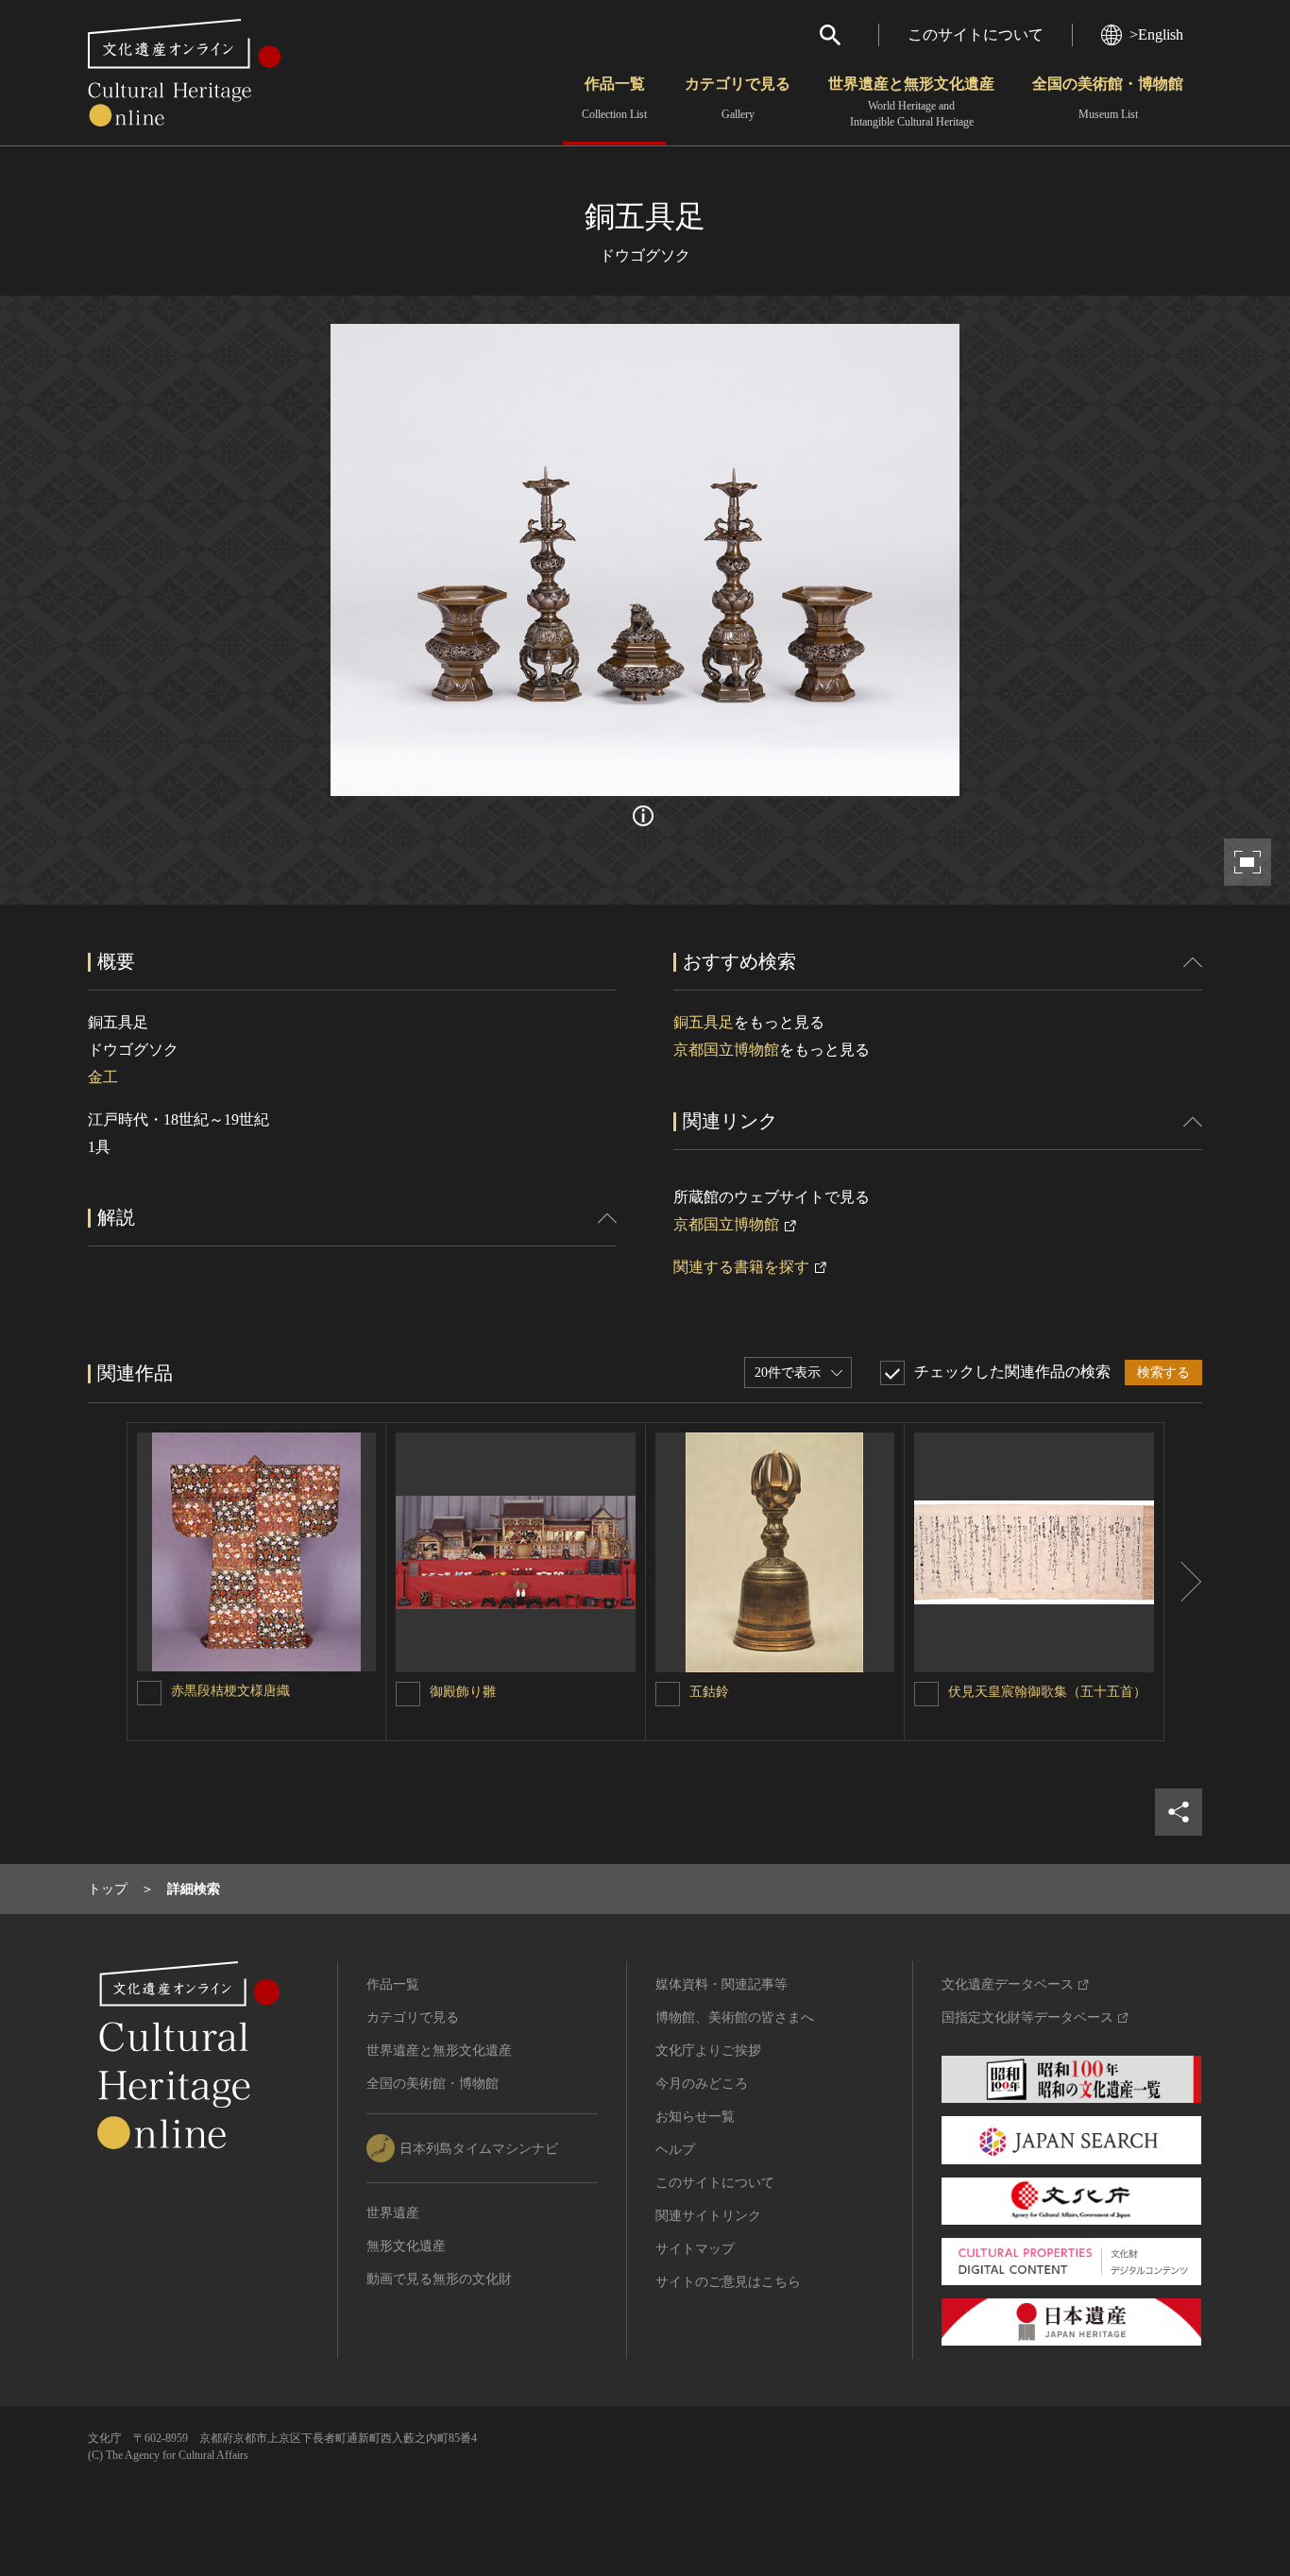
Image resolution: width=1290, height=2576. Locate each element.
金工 (103, 1077)
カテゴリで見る (738, 98)
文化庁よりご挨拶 (708, 2051)
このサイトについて (976, 34)
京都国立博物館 (726, 1050)
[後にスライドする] (1183, 1582)
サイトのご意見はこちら (728, 2282)
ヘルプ (675, 2150)
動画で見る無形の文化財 (439, 2279)
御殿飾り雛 (463, 1692)
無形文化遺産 (406, 2246)
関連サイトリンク (708, 2216)
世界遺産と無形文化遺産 (911, 102)
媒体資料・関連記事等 (721, 1984)
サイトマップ (695, 2249)
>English (1156, 34)
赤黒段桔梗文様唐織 (230, 1691)
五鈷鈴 (709, 1692)
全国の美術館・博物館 (1108, 98)
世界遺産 (393, 2213)
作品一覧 (614, 98)
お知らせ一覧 (695, 2117)
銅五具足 (704, 1022)
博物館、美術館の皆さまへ (735, 2017)
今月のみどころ (702, 2084)
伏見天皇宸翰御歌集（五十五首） (1047, 1692)
